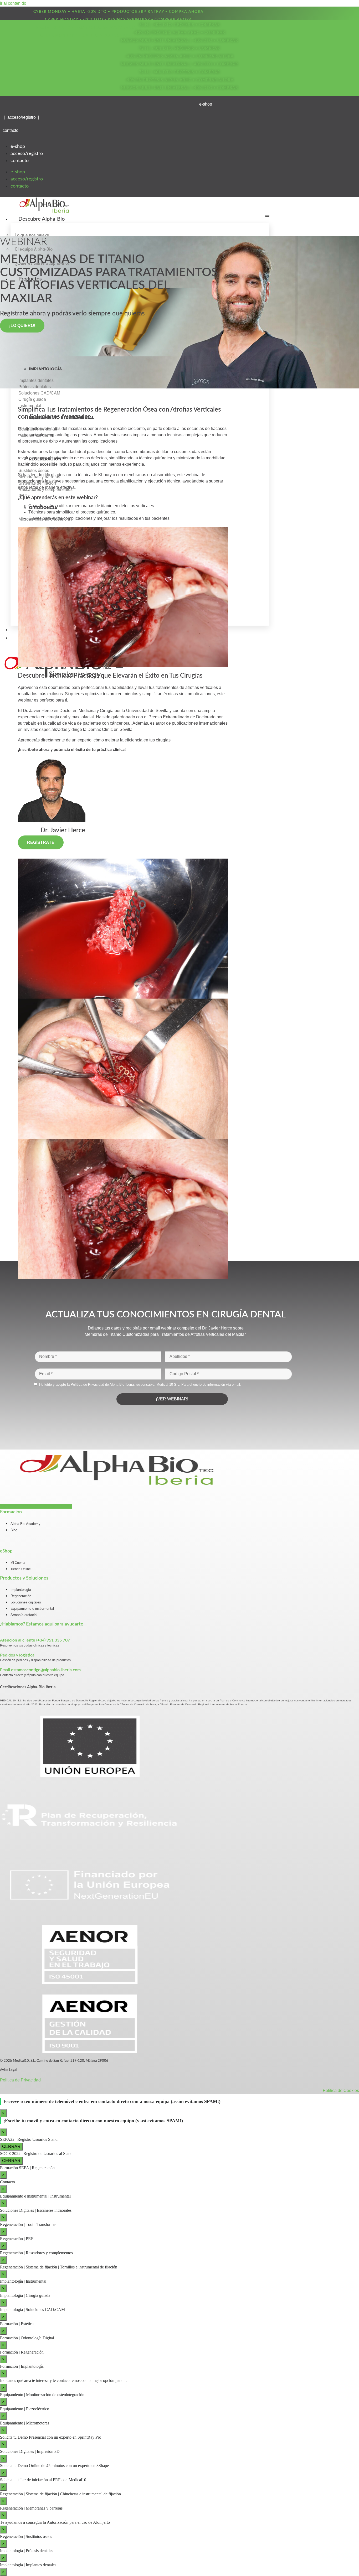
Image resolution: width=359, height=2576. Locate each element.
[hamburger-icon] (267, 216)
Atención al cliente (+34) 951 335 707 (35, 1640)
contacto (20, 161)
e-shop (18, 147)
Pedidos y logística (17, 1655)
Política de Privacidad (20, 2080)
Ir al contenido (13, 3)
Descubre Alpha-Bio (42, 219)
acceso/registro (27, 154)
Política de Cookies (341, 2091)
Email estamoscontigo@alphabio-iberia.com (40, 1670)
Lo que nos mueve (32, 235)
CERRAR (11, 2146)
